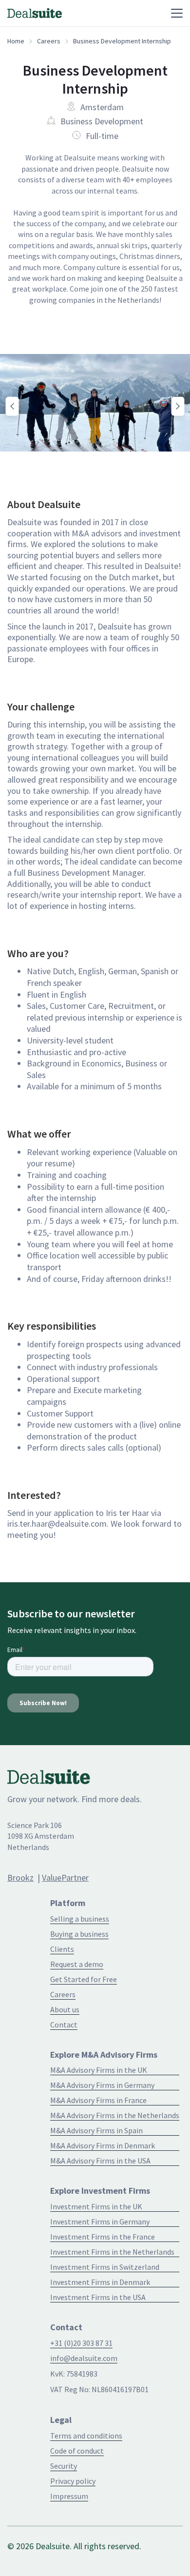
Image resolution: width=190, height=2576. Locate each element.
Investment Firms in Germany (100, 2222)
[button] (121, 13)
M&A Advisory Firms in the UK (99, 2070)
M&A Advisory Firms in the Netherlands (115, 2115)
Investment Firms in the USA (98, 2297)
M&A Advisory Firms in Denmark (103, 2145)
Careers (49, 41)
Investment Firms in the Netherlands (112, 2252)
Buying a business (79, 1934)
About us (65, 2009)
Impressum (69, 2496)
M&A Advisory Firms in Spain (96, 2130)
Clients (62, 1949)
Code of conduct (77, 2451)
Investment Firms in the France (103, 2237)
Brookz (20, 1878)
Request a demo (77, 1964)
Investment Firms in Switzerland (105, 2267)
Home (16, 41)
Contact (64, 2025)
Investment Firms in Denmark (100, 2282)
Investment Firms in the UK (96, 2206)
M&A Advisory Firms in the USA (100, 2161)
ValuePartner (65, 1878)
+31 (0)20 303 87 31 (81, 2343)
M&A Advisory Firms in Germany (102, 2085)
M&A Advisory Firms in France (98, 2100)
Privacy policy (73, 2481)
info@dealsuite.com (84, 2358)
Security (64, 2466)
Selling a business (80, 1919)
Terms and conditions (86, 2436)
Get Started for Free (84, 1979)
